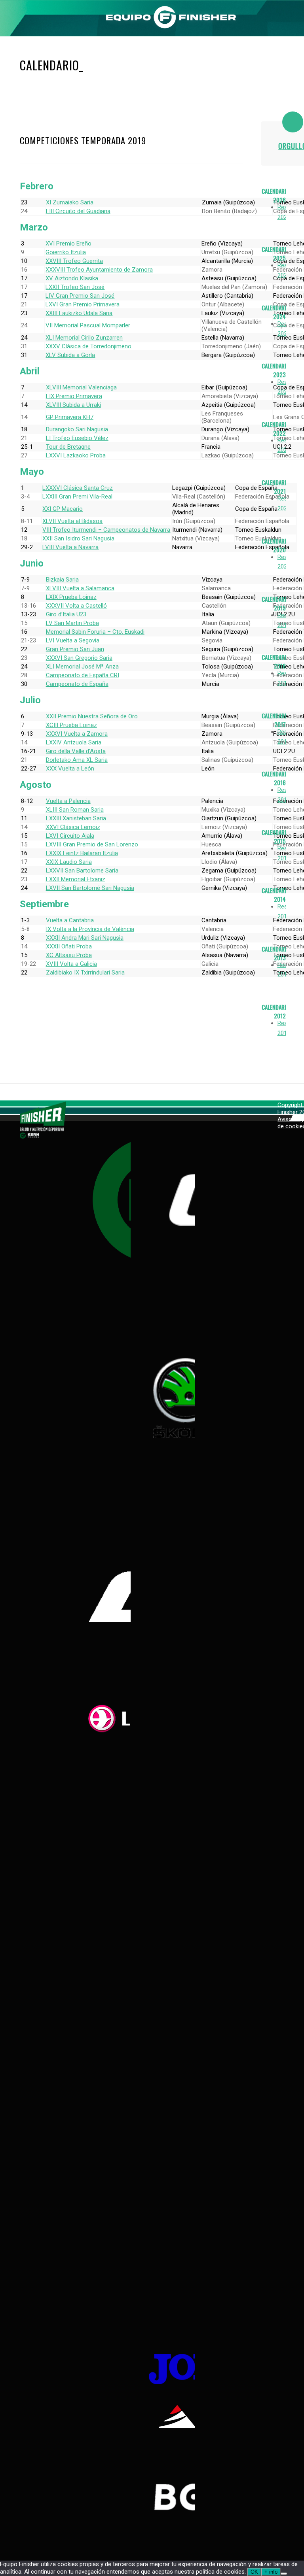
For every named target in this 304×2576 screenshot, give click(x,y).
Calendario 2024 (275, 312)
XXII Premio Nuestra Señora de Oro (92, 716)
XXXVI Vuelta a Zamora (77, 734)
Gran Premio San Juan (75, 649)
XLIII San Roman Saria (75, 810)
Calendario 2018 (275, 661)
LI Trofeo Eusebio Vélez (77, 438)
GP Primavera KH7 (70, 417)
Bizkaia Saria (62, 580)
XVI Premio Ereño (68, 244)
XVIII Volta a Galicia (71, 964)
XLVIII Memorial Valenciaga (81, 387)
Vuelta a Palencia (68, 801)
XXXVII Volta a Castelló (76, 606)
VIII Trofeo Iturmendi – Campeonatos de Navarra (106, 530)
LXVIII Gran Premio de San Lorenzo (92, 844)
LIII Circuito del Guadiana (78, 211)
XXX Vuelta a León (70, 769)
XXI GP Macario (63, 509)
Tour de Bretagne (68, 447)
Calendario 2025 (275, 253)
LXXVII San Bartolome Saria (82, 871)
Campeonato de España (77, 684)
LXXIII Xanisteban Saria (76, 818)
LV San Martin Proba (72, 623)
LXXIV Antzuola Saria (74, 742)
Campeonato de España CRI (83, 675)
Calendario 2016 (275, 778)
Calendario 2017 (275, 720)
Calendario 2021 (275, 487)
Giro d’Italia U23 (66, 614)
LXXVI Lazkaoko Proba (76, 455)
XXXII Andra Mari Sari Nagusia (85, 938)
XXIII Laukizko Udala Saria (79, 313)
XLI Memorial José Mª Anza (82, 667)
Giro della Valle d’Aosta (76, 751)
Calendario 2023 (275, 370)
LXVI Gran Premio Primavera (83, 304)
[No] (284, 2574)
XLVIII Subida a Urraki (73, 405)
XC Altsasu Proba (69, 955)
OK (254, 2572)
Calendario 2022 (275, 429)
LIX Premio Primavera (74, 396)
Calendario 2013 (275, 953)
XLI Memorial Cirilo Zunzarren (84, 338)
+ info (271, 2572)
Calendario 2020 (275, 545)
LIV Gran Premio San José (80, 296)
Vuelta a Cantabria (70, 920)
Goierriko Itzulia (66, 252)
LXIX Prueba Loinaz (71, 597)
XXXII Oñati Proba (69, 946)
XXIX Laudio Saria (69, 862)
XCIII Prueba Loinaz (71, 725)
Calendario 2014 (275, 895)
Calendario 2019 (275, 603)
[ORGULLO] (293, 122)
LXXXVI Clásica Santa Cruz (78, 488)
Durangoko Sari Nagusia (77, 429)
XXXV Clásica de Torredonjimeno (88, 346)
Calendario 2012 (275, 1011)
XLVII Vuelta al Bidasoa (72, 521)
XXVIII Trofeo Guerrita (74, 261)
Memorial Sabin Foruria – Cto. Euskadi (95, 632)
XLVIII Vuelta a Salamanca (80, 588)
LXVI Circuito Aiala (70, 836)
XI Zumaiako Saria (70, 202)
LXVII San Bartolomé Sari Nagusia (90, 888)
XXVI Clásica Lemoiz (73, 827)
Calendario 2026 (275, 195)
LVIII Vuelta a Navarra (70, 547)
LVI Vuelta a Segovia (73, 640)
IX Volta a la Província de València (90, 929)
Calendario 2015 (275, 837)
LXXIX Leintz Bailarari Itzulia (82, 853)
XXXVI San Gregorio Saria (79, 658)
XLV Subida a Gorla (70, 355)
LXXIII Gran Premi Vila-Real (77, 497)
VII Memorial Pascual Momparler (88, 325)
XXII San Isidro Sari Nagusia (78, 538)
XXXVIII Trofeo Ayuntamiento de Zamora (99, 270)
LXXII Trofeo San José (75, 287)
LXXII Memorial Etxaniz (76, 879)
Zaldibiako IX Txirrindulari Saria (85, 973)
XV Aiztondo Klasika (72, 278)
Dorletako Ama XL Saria (77, 760)
